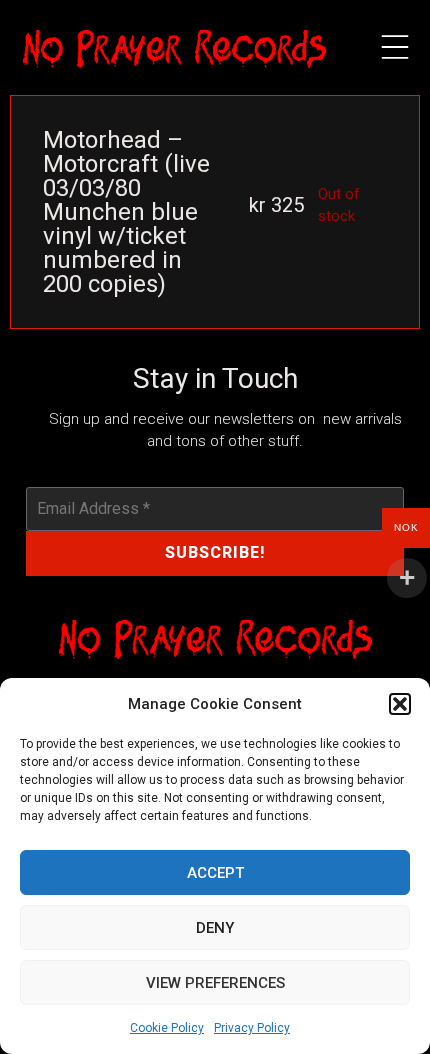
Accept (215, 873)
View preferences (215, 983)
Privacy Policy (252, 1028)
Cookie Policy (167, 1028)
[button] (400, 704)
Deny (215, 928)
